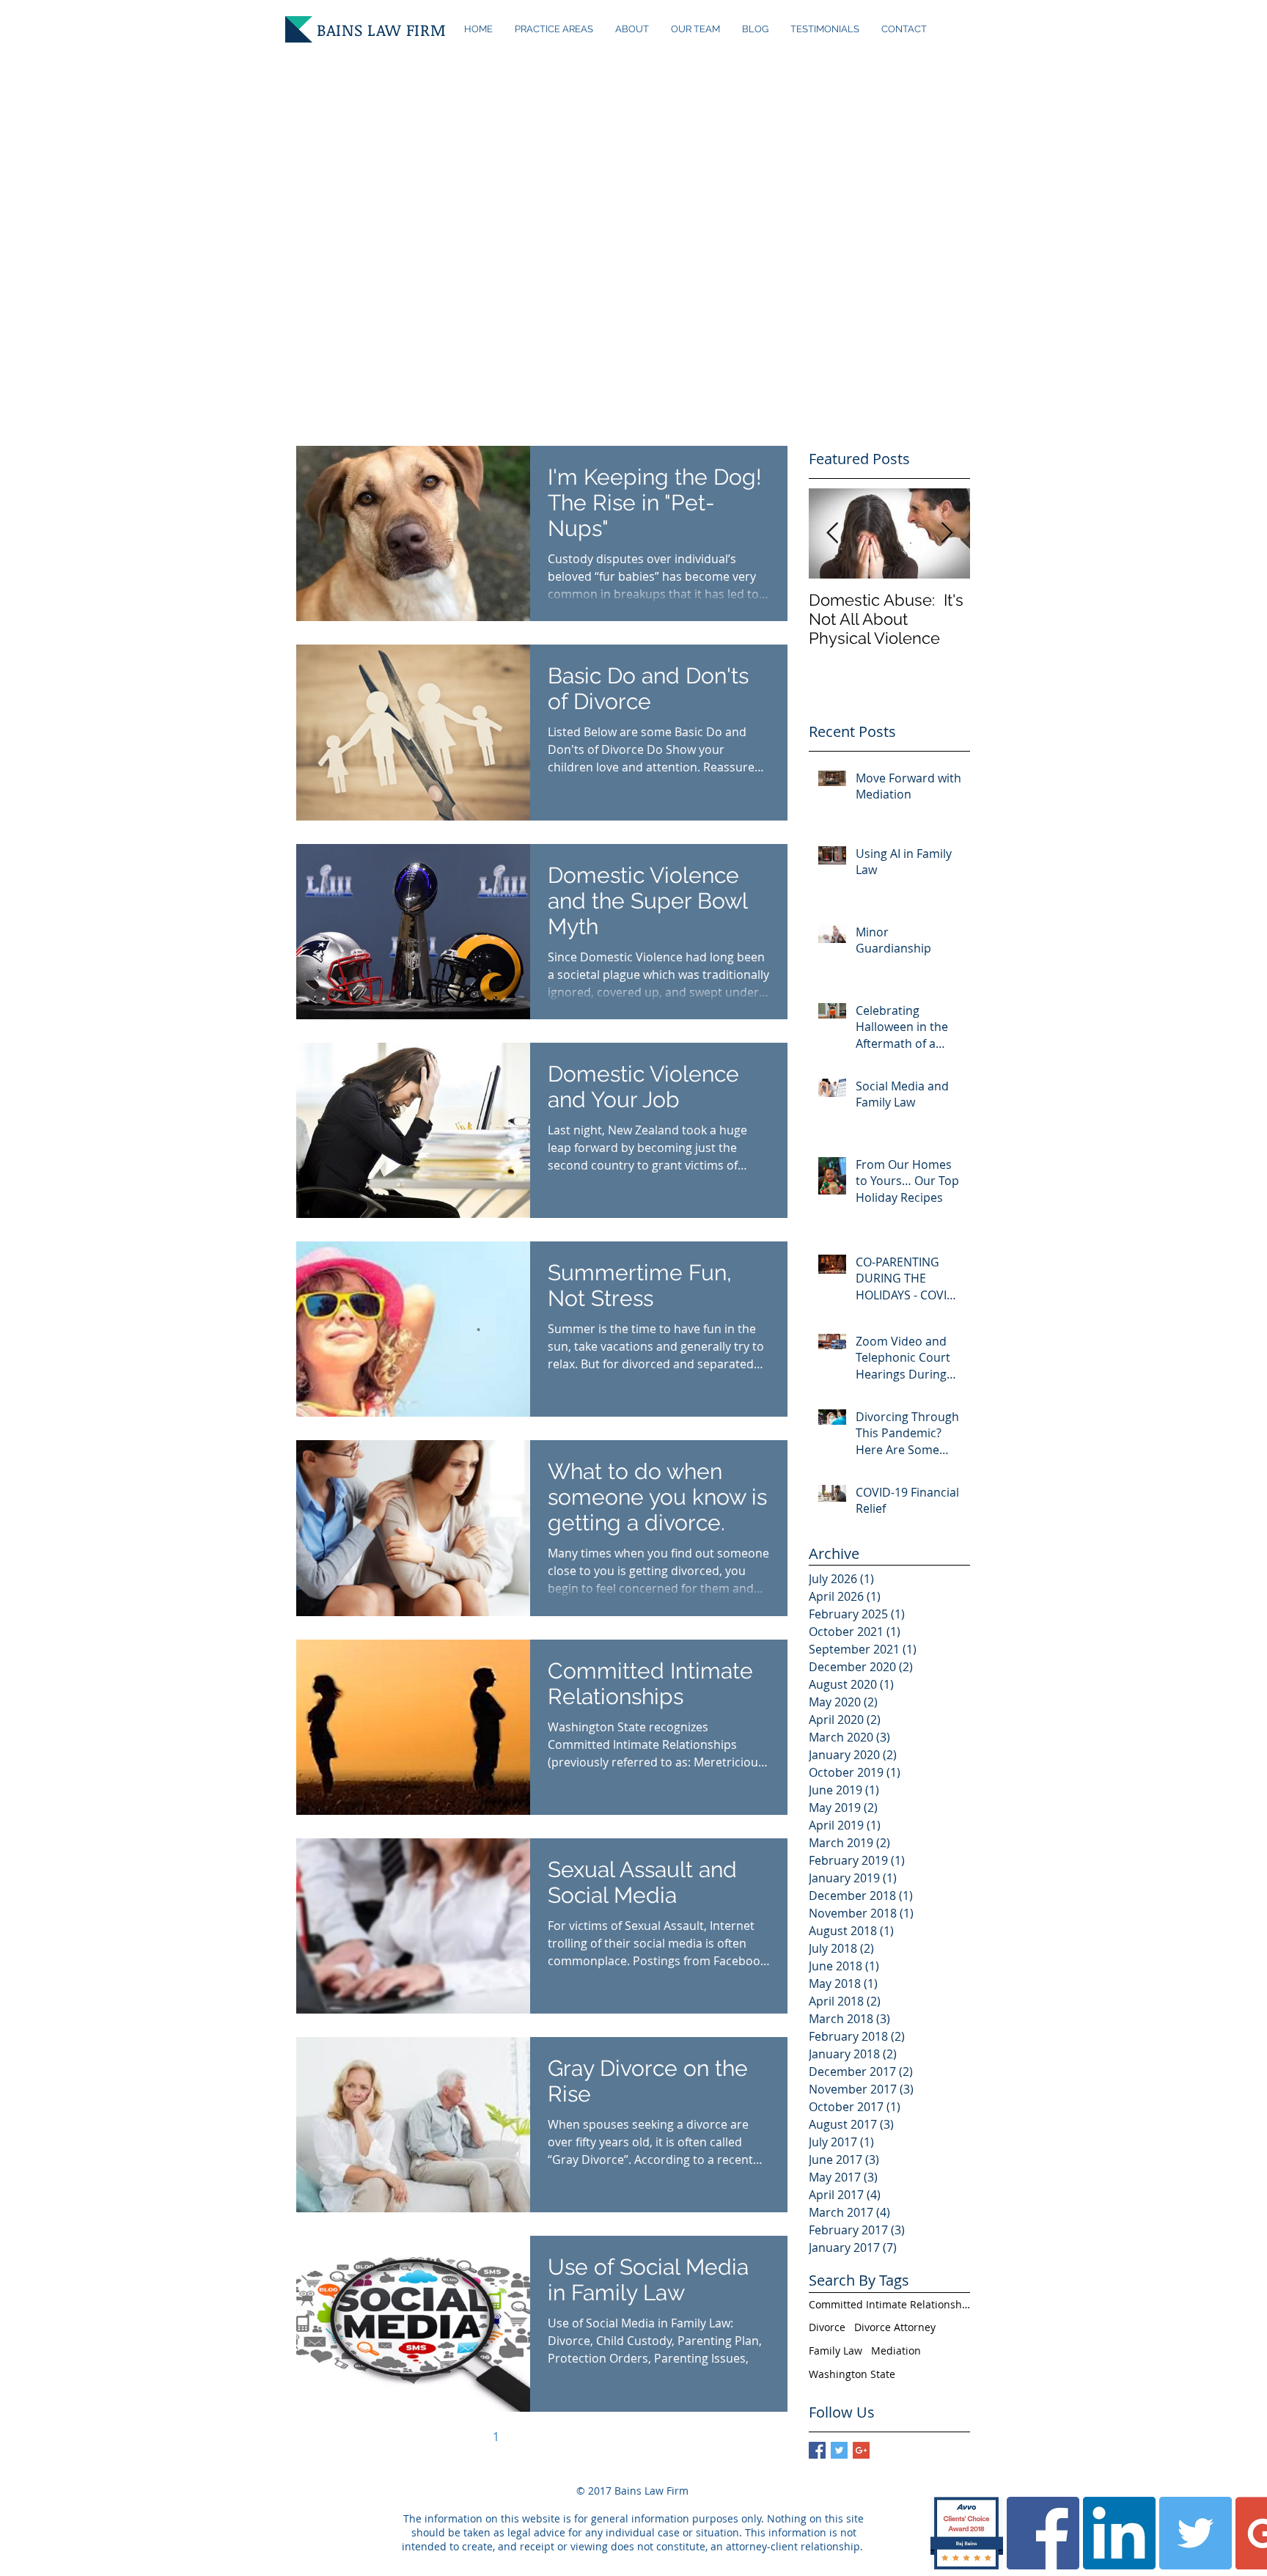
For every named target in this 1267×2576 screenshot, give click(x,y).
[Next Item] (947, 533)
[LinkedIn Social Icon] (1119, 2533)
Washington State (852, 2374)
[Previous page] (465, 2437)
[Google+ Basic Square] (861, 2450)
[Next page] (619, 2437)
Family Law (836, 2351)
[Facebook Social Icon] (1043, 2533)
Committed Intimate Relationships (889, 2304)
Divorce (827, 2327)
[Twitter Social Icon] (1196, 2533)
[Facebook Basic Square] (817, 2450)
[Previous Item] (832, 533)
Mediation (896, 2351)
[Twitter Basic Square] (839, 2450)
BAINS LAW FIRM (381, 29)
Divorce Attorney (895, 2327)
